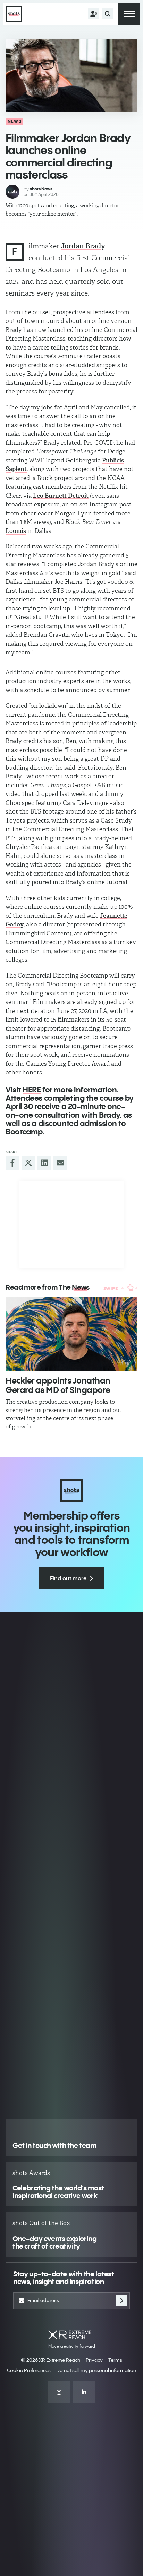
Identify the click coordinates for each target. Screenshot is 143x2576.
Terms (115, 2360)
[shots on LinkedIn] (84, 2392)
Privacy (94, 2360)
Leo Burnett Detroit (61, 496)
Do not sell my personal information (96, 2370)
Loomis (16, 531)
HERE (32, 1090)
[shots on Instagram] (59, 2392)
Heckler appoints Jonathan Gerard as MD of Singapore (58, 1385)
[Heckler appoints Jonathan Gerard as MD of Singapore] (71, 1334)
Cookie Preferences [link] (29, 2370)
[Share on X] (28, 1163)
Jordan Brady (83, 246)
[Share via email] (60, 1163)
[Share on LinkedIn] (44, 1163)
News (15, 121)
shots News (41, 189)
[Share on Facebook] (12, 1163)
